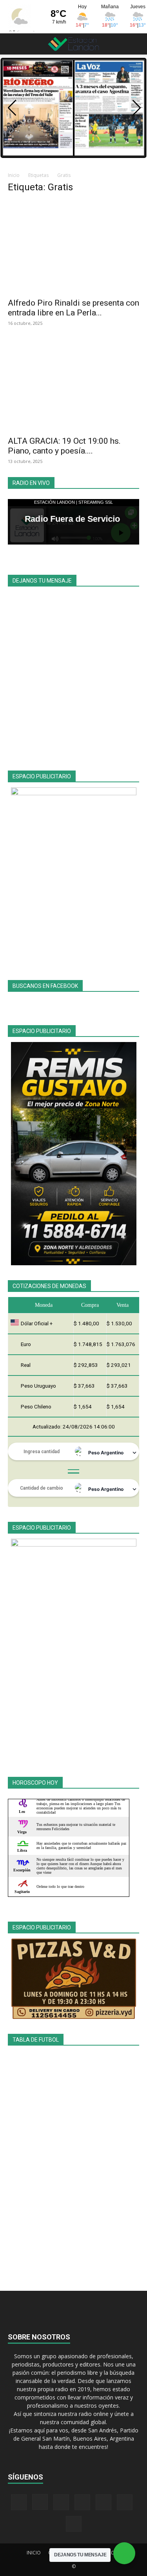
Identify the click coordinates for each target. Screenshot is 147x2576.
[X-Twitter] (103, 2502)
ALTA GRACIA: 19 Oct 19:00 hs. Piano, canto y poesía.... (64, 446)
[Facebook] (19, 2502)
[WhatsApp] (125, 2502)
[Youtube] (74, 2524)
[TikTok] (82, 2502)
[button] (13, 44)
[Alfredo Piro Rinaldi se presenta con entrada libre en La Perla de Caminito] (73, 247)
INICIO (34, 2553)
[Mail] (61, 2502)
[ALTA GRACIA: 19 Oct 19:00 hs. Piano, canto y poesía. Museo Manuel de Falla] (73, 385)
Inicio (14, 175)
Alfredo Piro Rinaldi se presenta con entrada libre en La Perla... (73, 308)
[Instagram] (40, 2502)
